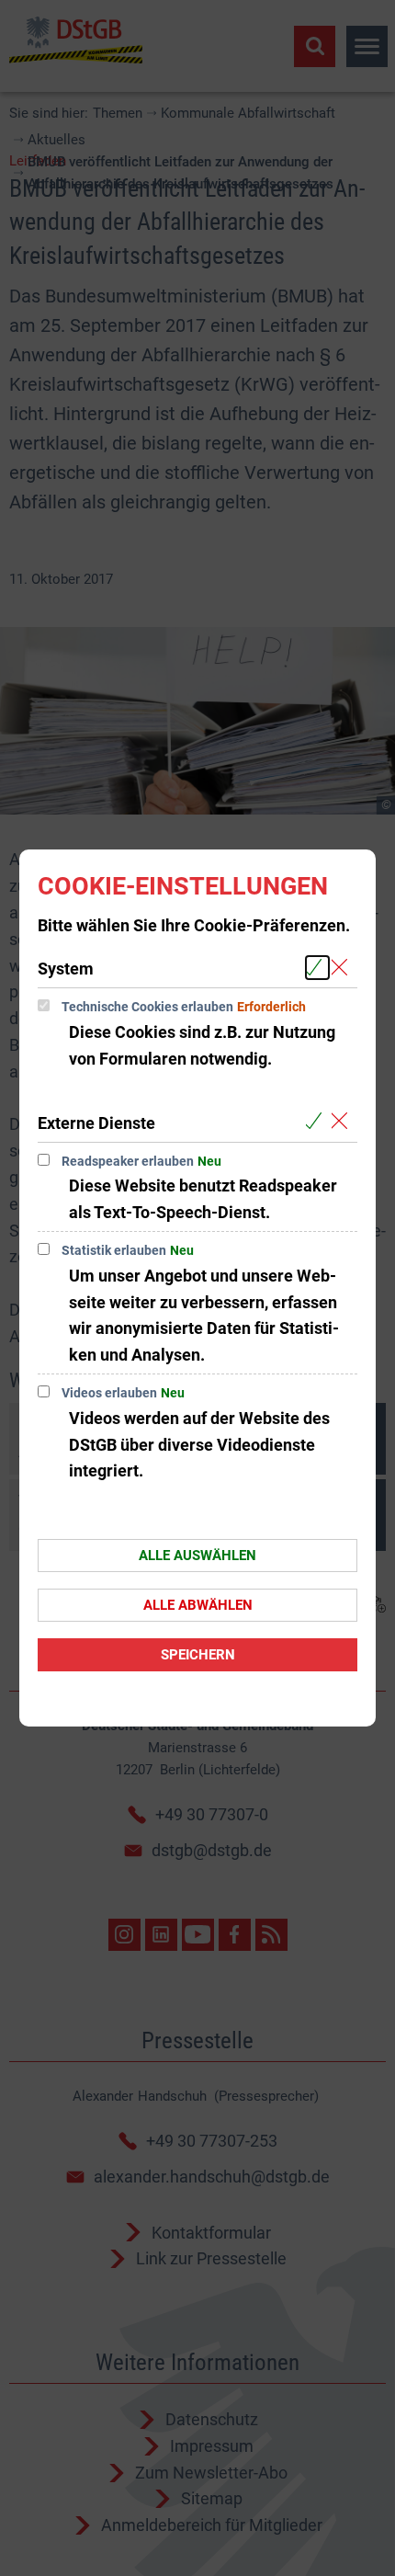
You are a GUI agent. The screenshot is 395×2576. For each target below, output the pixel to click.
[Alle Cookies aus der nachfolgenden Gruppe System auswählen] (317, 968)
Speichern (198, 1655)
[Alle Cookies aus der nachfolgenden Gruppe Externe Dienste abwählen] (343, 1122)
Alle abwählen (198, 1605)
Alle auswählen (197, 1556)
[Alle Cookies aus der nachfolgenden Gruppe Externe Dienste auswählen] (317, 1122)
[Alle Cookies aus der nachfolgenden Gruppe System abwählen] (343, 968)
